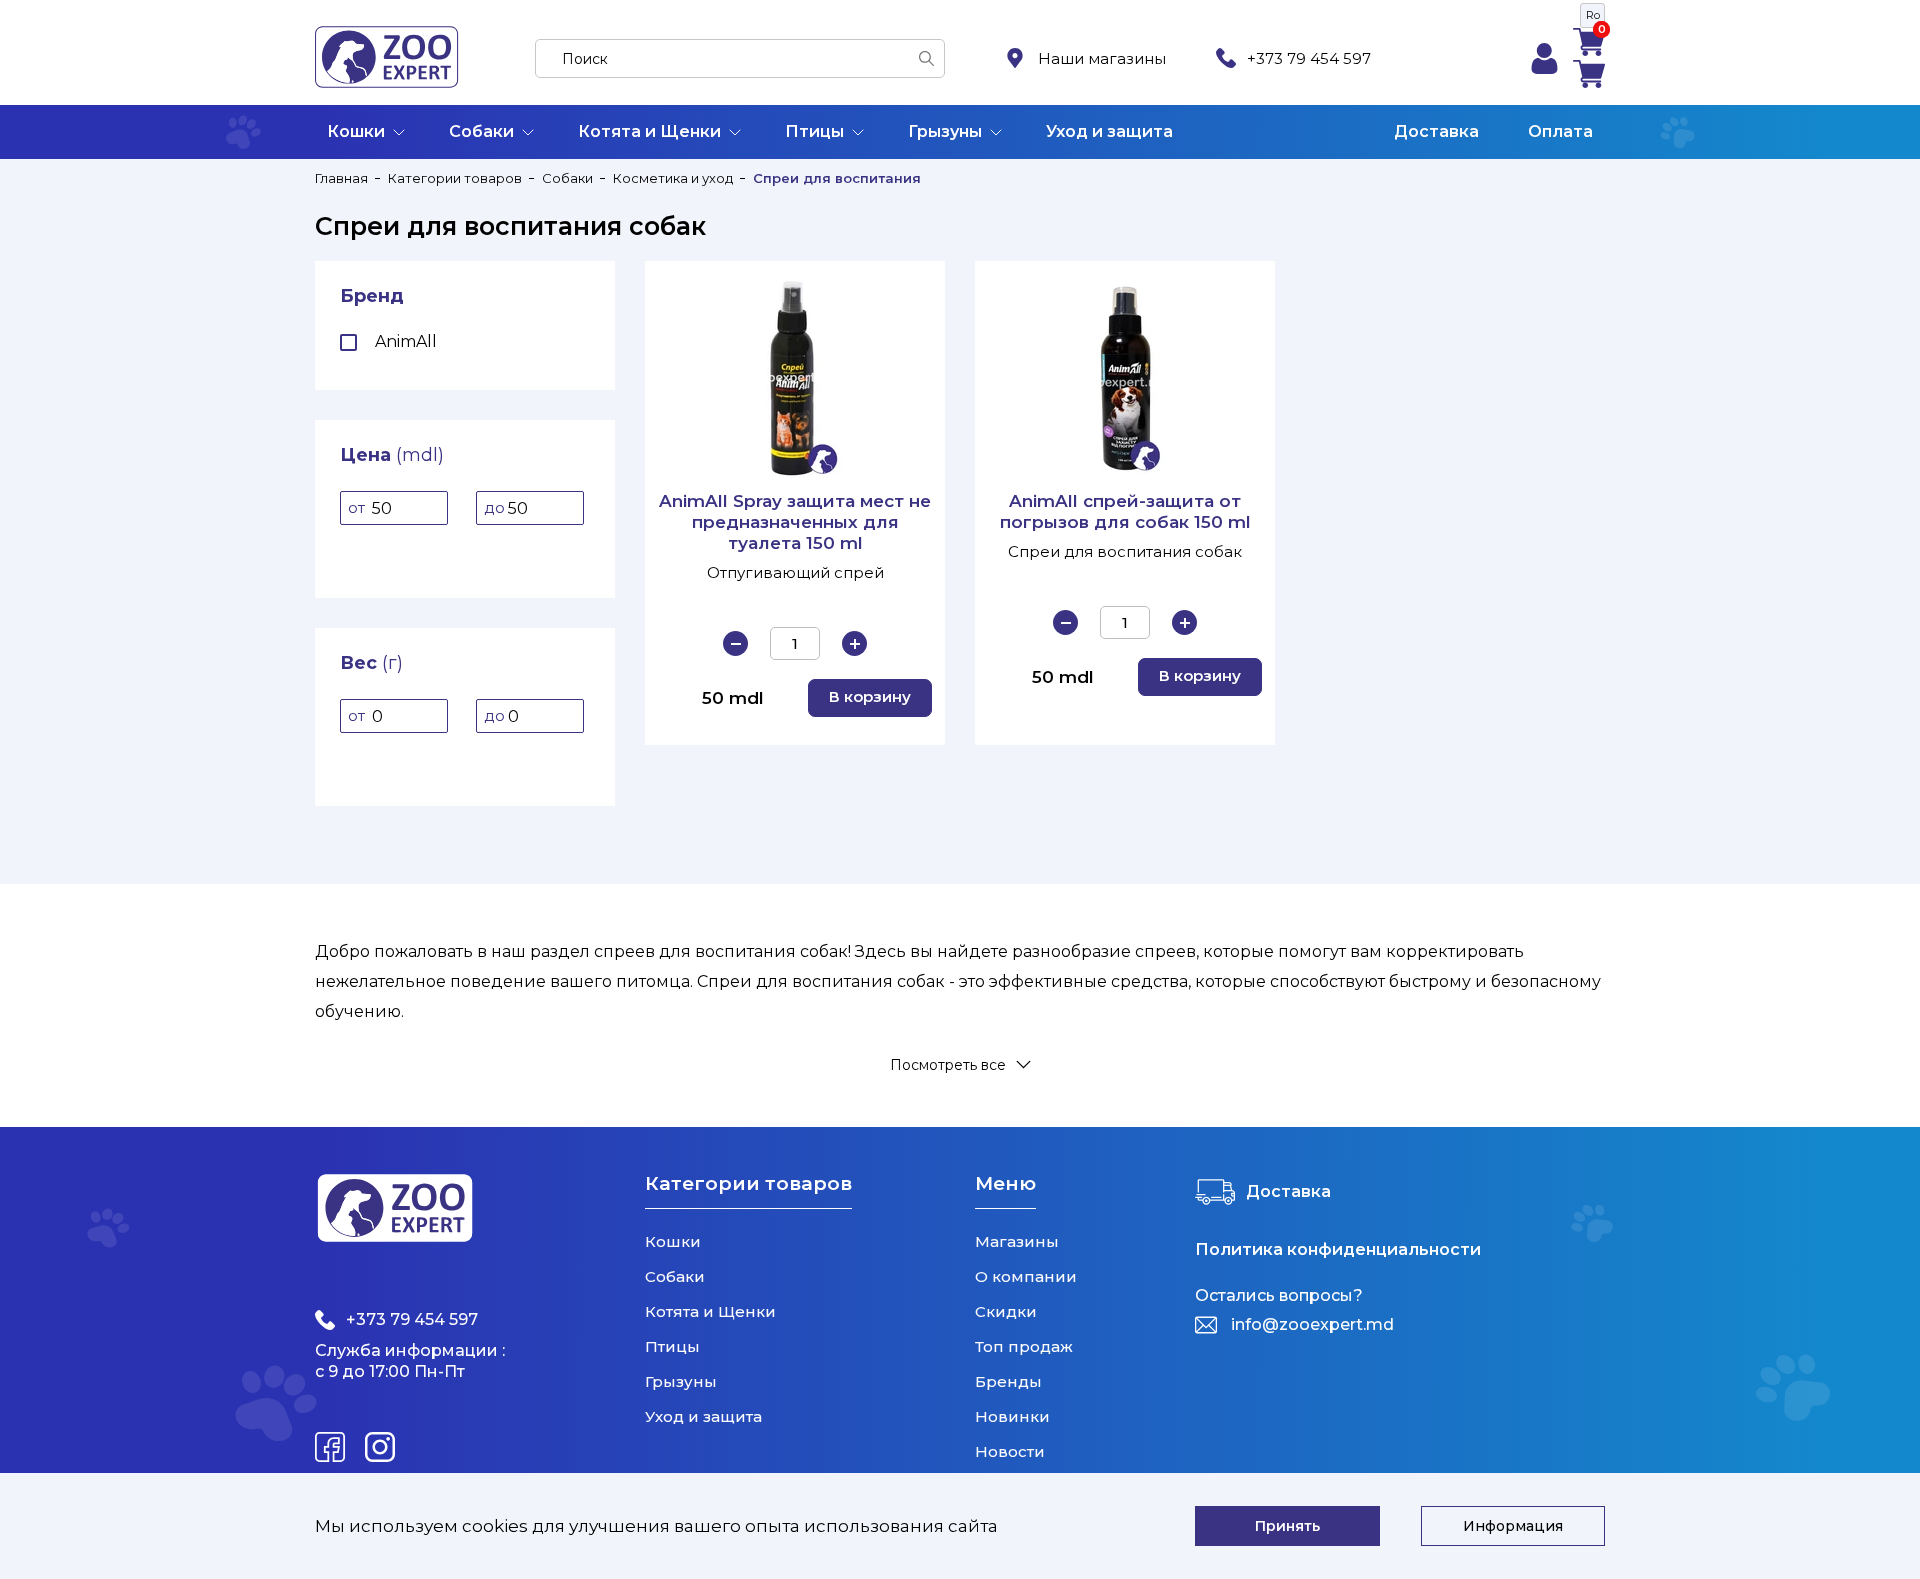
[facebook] (330, 1447)
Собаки (481, 131)
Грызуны (945, 131)
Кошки (356, 131)
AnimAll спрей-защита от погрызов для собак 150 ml (1125, 511)
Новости (1010, 1451)
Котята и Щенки (649, 131)
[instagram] (380, 1447)
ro (1593, 15)
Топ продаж (1024, 1346)
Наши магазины (1102, 58)
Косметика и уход (673, 178)
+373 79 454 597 (1309, 58)
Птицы (814, 131)
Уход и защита (1109, 131)
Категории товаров (455, 178)
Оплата (1560, 131)
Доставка (1436, 131)
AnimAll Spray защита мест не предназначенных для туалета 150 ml (795, 522)
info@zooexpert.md (1312, 1324)
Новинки (1012, 1416)
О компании (1026, 1276)
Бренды (1008, 1381)
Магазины (1017, 1241)
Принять (1287, 1526)
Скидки (1006, 1311)
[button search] (926, 58)
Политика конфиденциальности (1338, 1250)
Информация (1513, 1526)
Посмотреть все (948, 1064)
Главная (341, 178)
